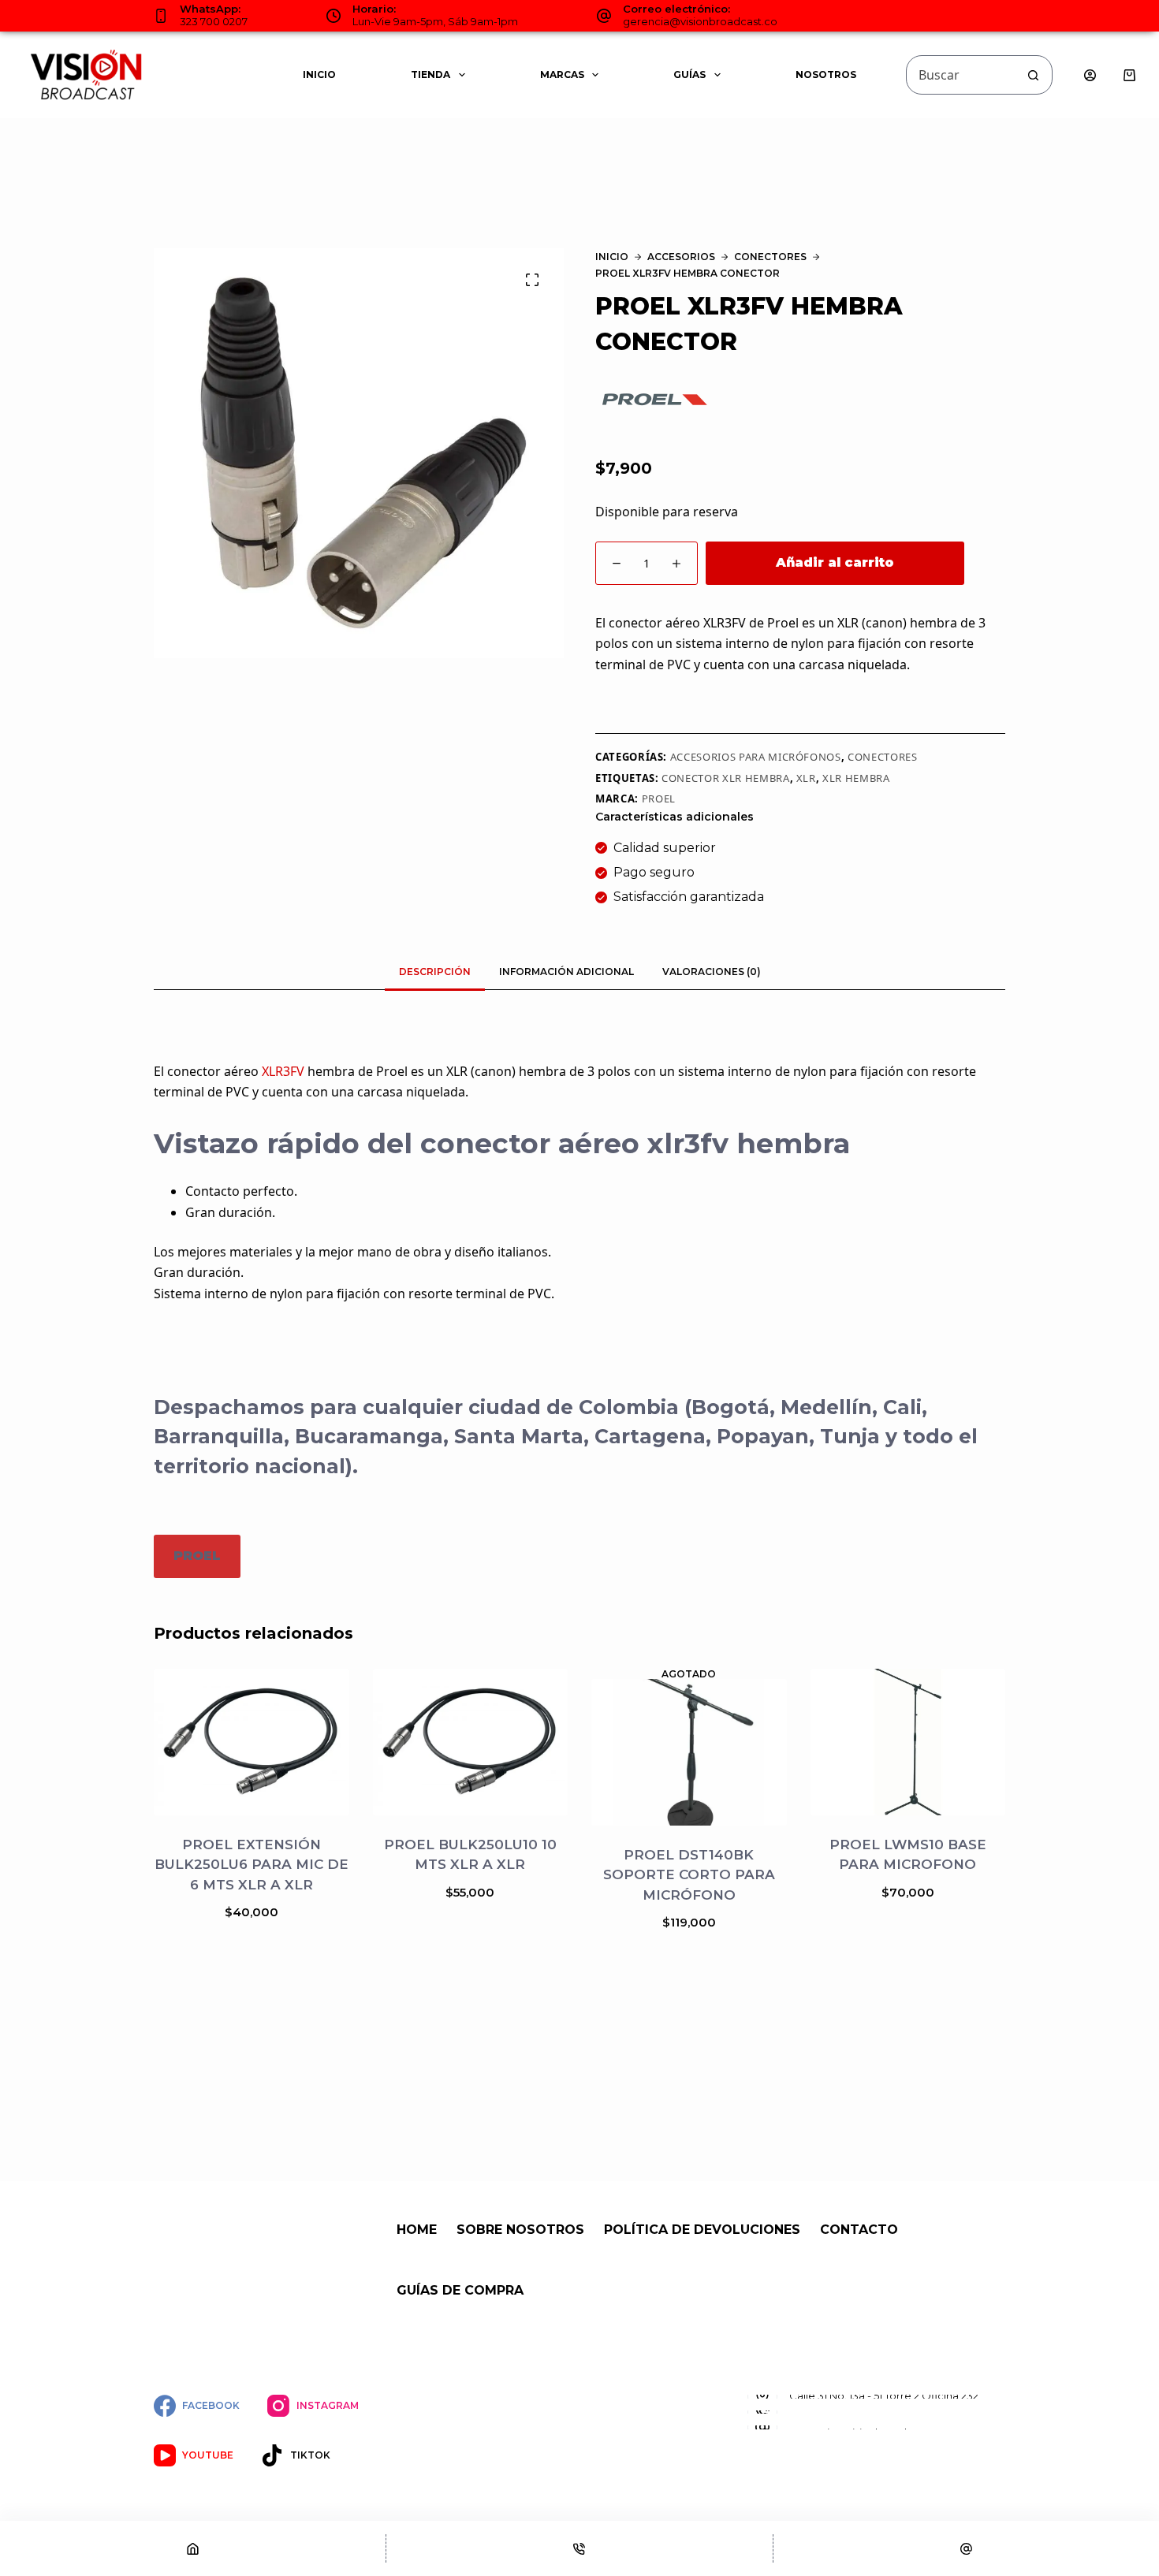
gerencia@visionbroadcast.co (700, 21)
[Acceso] (1090, 75)
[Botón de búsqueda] (1033, 75)
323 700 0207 (214, 21)
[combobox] (960, 75)
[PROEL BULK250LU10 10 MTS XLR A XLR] (471, 1742)
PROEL (197, 1556)
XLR (806, 778)
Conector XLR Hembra (725, 778)
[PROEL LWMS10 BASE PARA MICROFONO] (908, 1742)
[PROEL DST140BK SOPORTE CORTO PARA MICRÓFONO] (689, 1752)
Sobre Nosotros (520, 2230)
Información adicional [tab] (566, 972)
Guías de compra (460, 2290)
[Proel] (654, 399)
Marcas (562, 74)
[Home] (193, 2548)
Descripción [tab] (435, 972)
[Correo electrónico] (966, 2548)
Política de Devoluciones (702, 2230)
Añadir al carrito (835, 562)
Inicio (319, 74)
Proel (659, 798)
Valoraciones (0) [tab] (712, 972)
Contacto (859, 2230)
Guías (689, 74)
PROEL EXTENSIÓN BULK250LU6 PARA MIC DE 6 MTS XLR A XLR (252, 1864)
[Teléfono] (579, 2548)
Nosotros (826, 74)
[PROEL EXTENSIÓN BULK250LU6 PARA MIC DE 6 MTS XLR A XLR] (252, 1742)
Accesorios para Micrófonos (756, 757)
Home (417, 2230)
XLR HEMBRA (856, 778)
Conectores (883, 757)
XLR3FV (283, 1071)
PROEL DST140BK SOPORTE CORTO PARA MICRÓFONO (689, 1875)
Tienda (430, 74)
